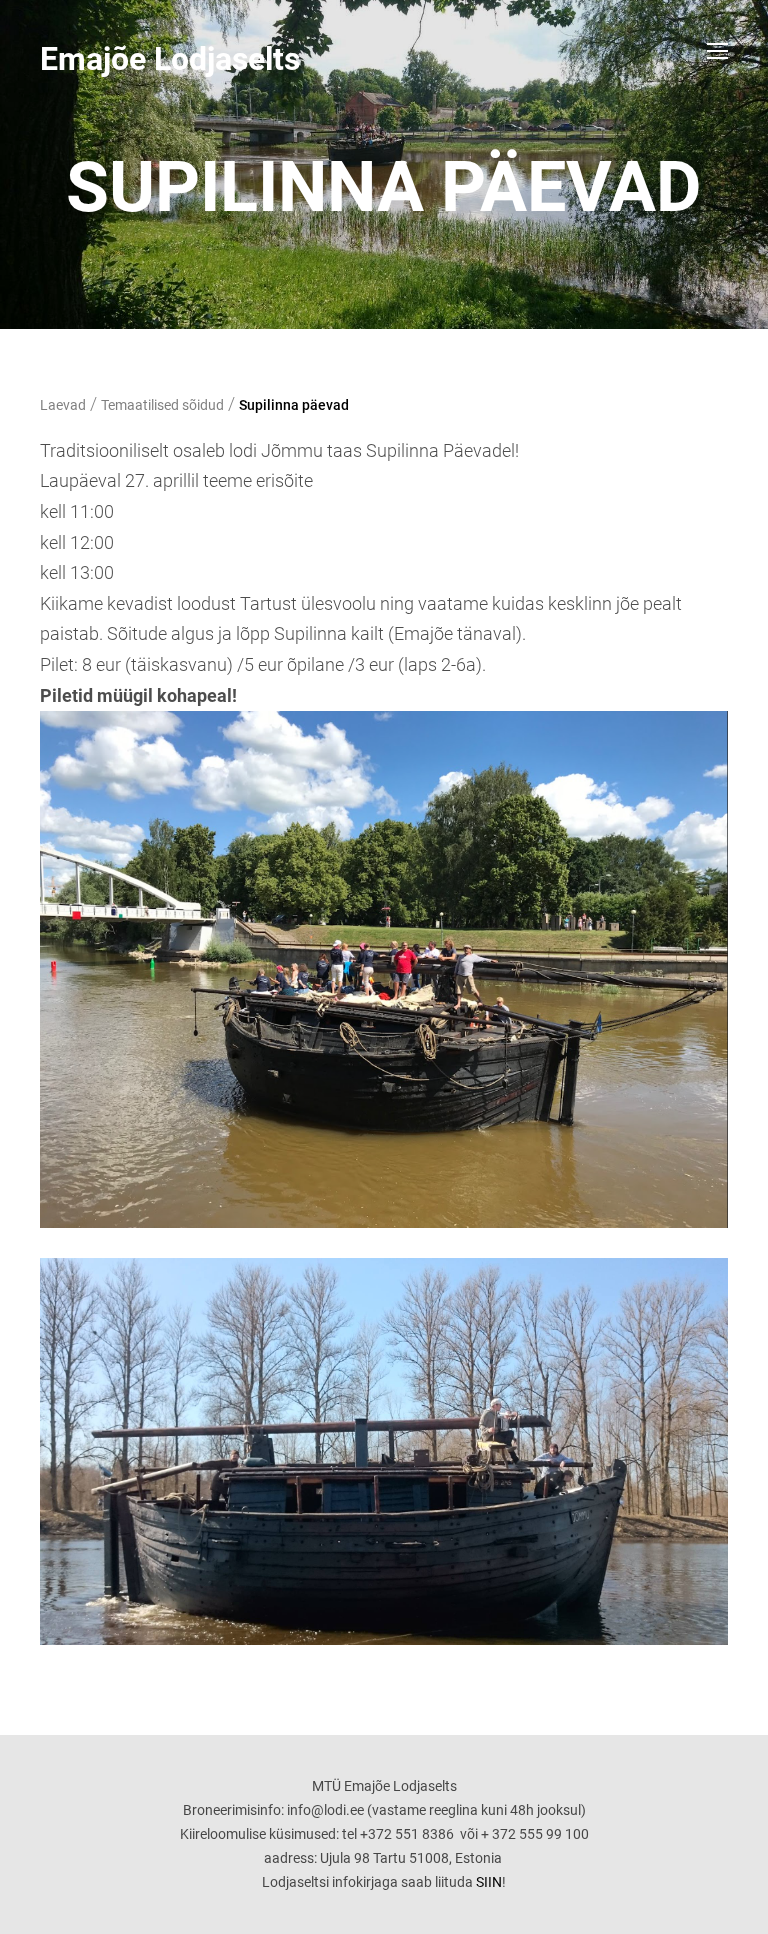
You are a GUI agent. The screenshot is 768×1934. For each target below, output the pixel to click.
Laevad (63, 405)
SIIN (489, 1882)
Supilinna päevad (294, 405)
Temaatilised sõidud (162, 405)
